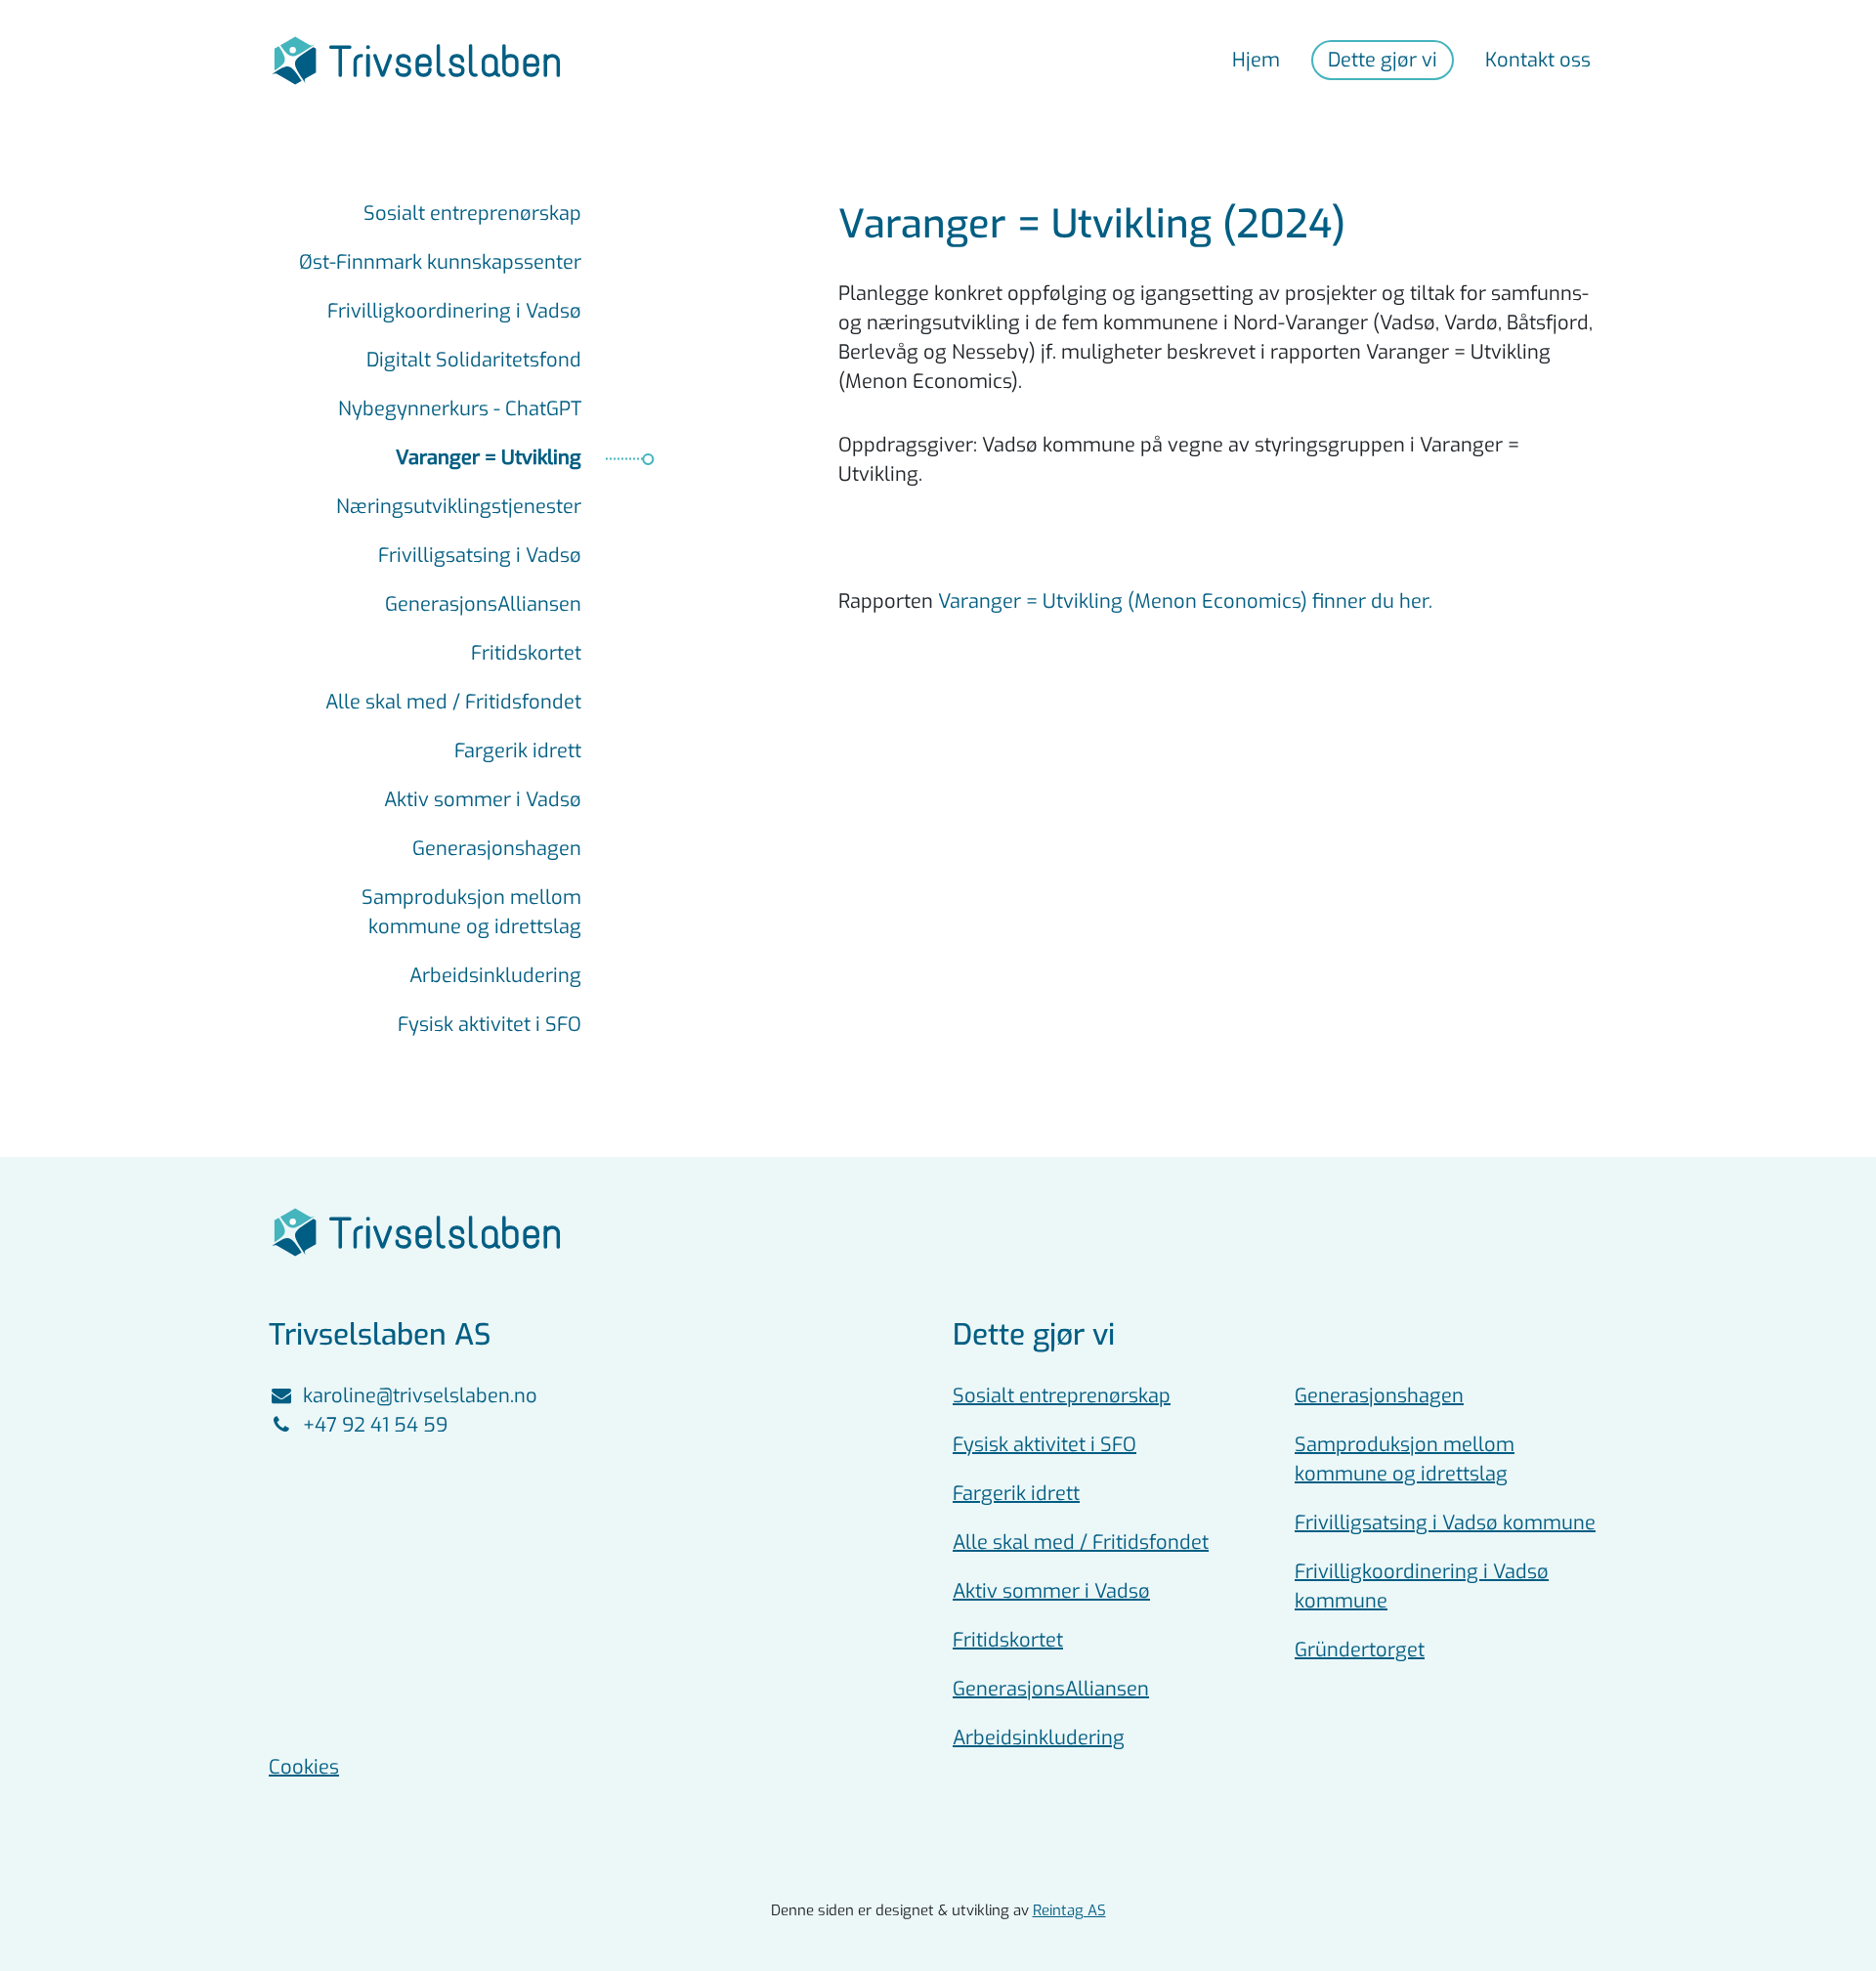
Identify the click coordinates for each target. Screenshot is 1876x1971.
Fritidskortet (526, 653)
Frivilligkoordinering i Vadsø (454, 311)
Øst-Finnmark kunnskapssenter (440, 262)
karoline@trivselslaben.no (420, 1396)
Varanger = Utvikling (489, 458)
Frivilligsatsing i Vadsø (480, 556)
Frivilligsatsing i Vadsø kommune (1445, 1523)
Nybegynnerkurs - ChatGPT (460, 409)
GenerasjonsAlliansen (483, 604)
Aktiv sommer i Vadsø (483, 800)
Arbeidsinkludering (495, 976)
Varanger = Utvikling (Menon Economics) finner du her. (1185, 601)
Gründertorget (1360, 1650)
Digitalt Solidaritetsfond (474, 360)
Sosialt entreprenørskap (472, 214)
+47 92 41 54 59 (375, 1425)
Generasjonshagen (497, 849)
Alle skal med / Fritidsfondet (453, 702)
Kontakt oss (1538, 60)
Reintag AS (1069, 1910)
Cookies (304, 1767)
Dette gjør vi (1383, 60)
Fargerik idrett (518, 751)
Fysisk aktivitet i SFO (490, 1025)
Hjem (1256, 60)
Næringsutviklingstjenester (459, 507)
